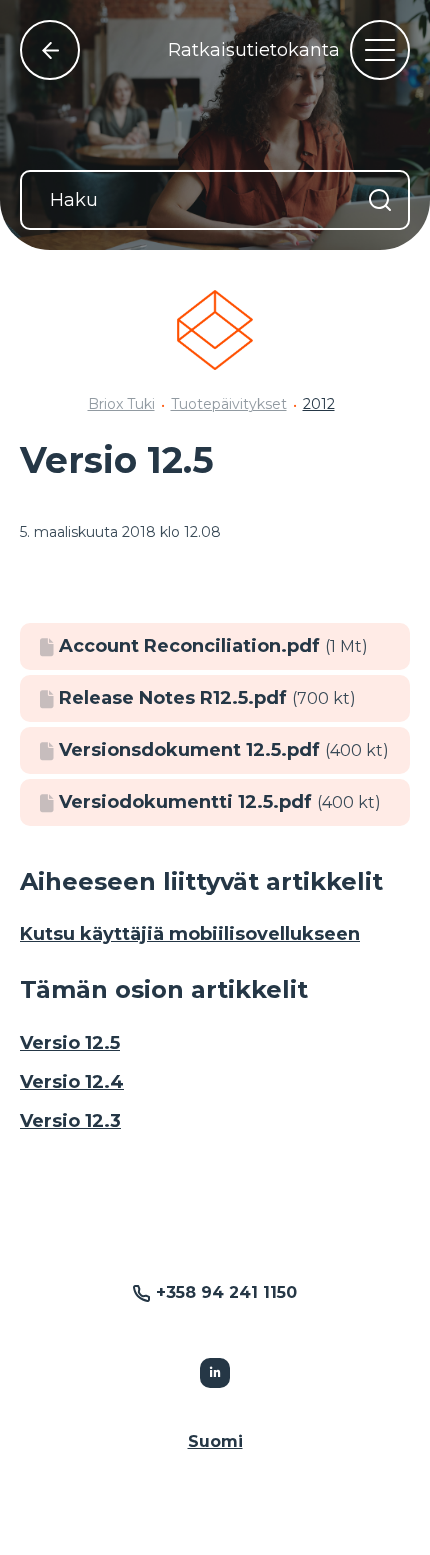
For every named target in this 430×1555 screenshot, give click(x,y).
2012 (319, 404)
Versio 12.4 (72, 1082)
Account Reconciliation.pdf (189, 646)
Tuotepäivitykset (229, 404)
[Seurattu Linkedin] (215, 1373)
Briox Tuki (121, 404)
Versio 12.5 (70, 1043)
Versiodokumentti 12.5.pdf (185, 802)
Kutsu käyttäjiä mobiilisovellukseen (190, 934)
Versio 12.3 (70, 1121)
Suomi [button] (215, 1441)
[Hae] (380, 200)
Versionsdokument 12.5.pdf (189, 750)
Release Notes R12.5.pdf (173, 698)
